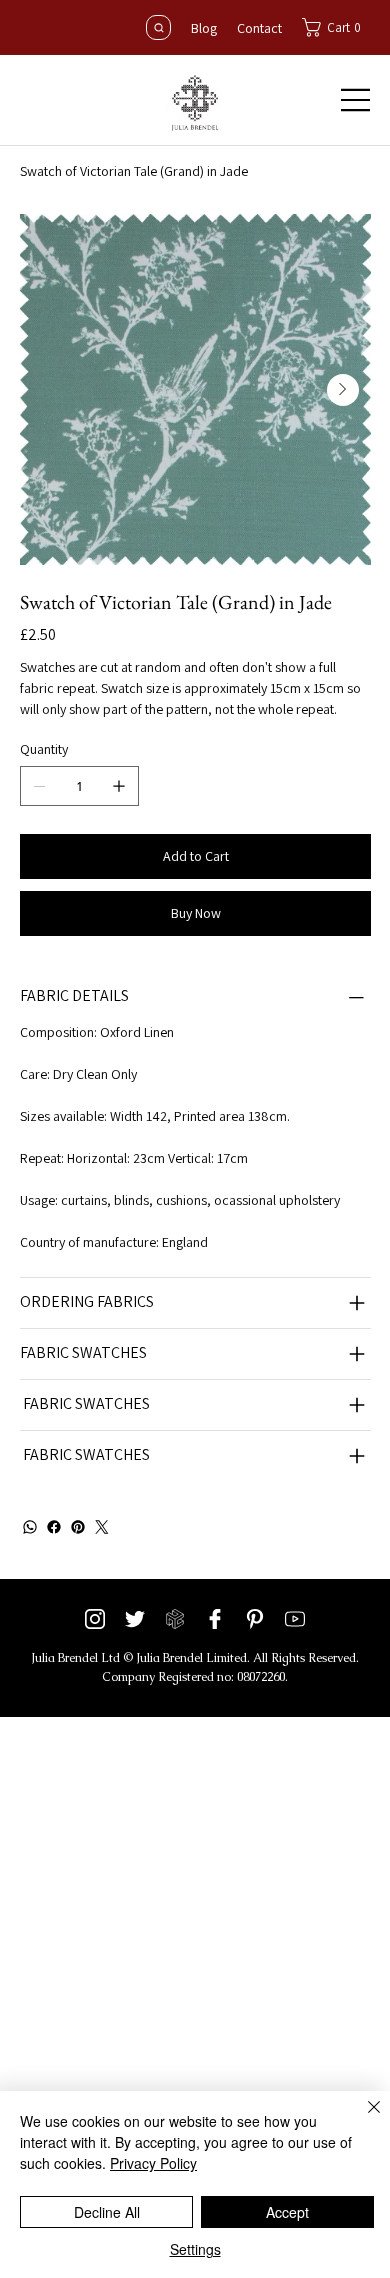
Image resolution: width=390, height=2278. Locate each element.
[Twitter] (102, 1527)
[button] (336, 27)
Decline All (107, 2212)
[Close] (362, 2119)
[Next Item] (343, 390)
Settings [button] (195, 2249)
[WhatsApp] (30, 1527)
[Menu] (356, 100)
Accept (287, 2212)
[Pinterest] (78, 1527)
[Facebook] (54, 1527)
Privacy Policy (153, 2163)
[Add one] (119, 786)
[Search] (158, 27)
